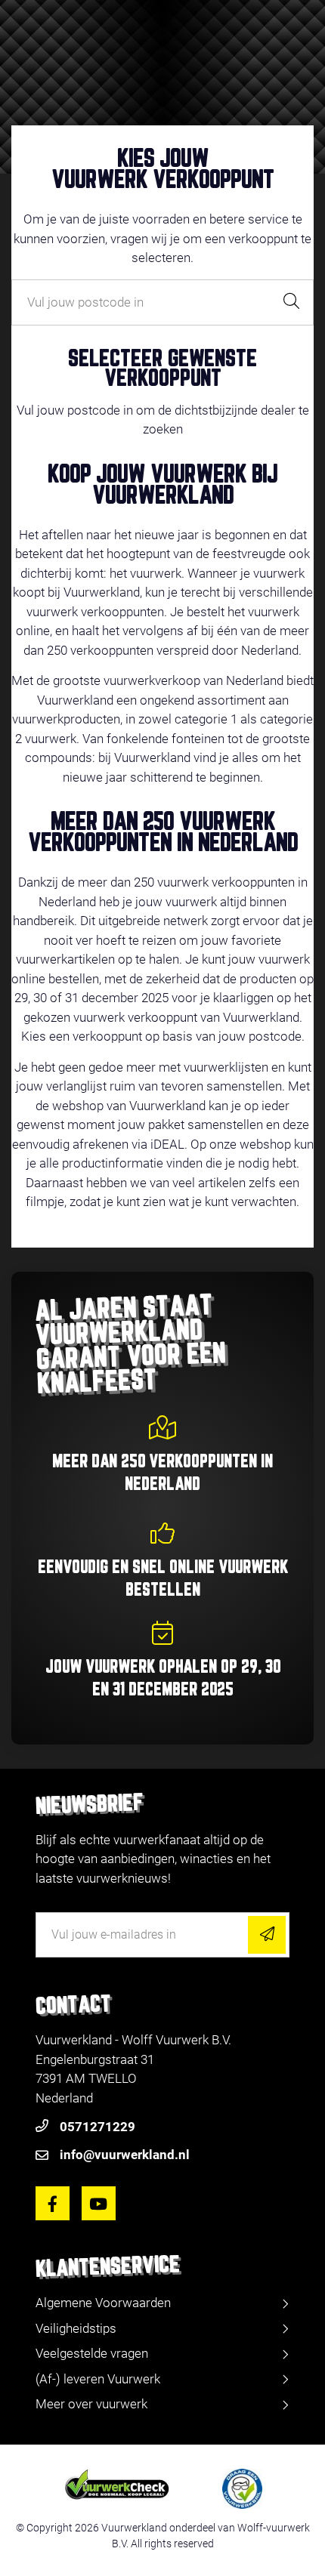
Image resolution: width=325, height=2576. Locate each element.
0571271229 (97, 2127)
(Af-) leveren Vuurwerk (98, 2379)
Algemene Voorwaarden (103, 2303)
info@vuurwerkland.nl (125, 2155)
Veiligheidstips (76, 2328)
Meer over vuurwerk (91, 2404)
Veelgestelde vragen (92, 2353)
